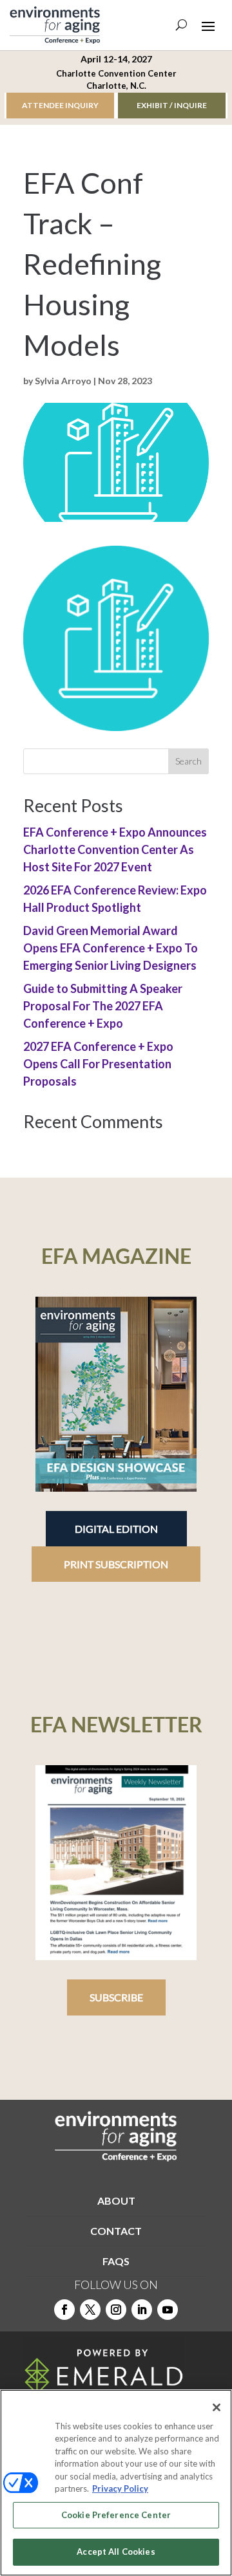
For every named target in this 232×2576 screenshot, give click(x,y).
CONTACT (116, 2231)
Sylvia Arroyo (63, 381)
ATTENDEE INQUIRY (60, 105)
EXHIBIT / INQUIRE (172, 105)
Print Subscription (116, 1564)
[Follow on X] (90, 2310)
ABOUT (116, 2201)
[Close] (217, 2407)
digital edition (116, 1529)
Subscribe (116, 1997)
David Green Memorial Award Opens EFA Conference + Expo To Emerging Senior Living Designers (111, 948)
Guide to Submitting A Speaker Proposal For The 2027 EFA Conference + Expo (103, 1006)
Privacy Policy (120, 2488)
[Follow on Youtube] (168, 2310)
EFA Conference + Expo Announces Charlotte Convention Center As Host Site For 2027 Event (115, 849)
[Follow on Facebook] (64, 2310)
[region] (116, 2483)
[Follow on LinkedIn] (142, 2310)
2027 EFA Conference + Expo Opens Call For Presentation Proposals (98, 1064)
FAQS (116, 2261)
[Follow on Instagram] (116, 2310)
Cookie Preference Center (116, 2515)
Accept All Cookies (116, 2552)
